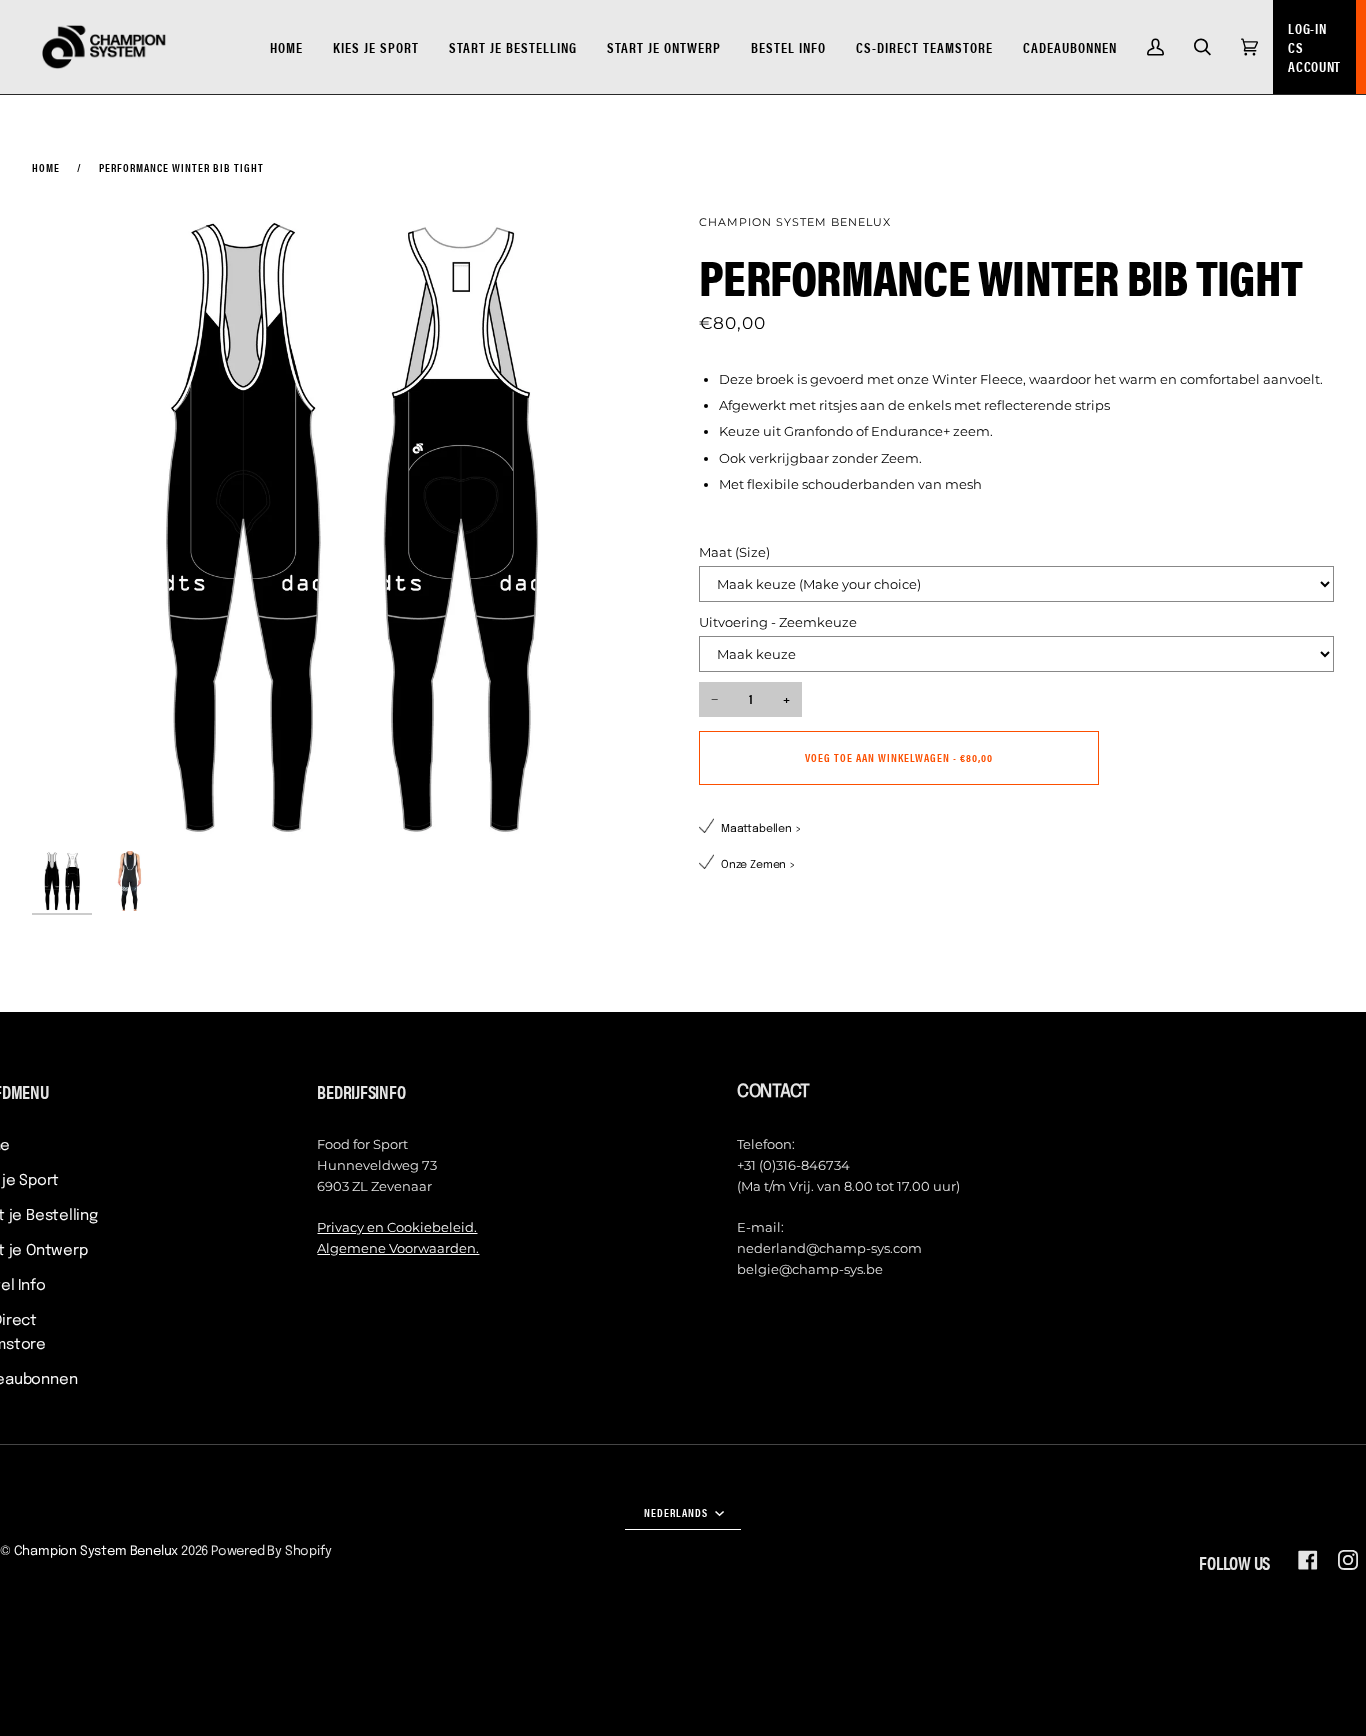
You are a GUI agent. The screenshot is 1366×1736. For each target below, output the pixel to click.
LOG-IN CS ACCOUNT (1314, 47)
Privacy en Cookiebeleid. (397, 1227)
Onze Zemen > (758, 865)
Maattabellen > (761, 829)
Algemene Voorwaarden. (398, 1248)
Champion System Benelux (795, 222)
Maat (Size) (734, 552)
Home (46, 167)
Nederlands (677, 1512)
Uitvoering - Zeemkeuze (778, 622)
